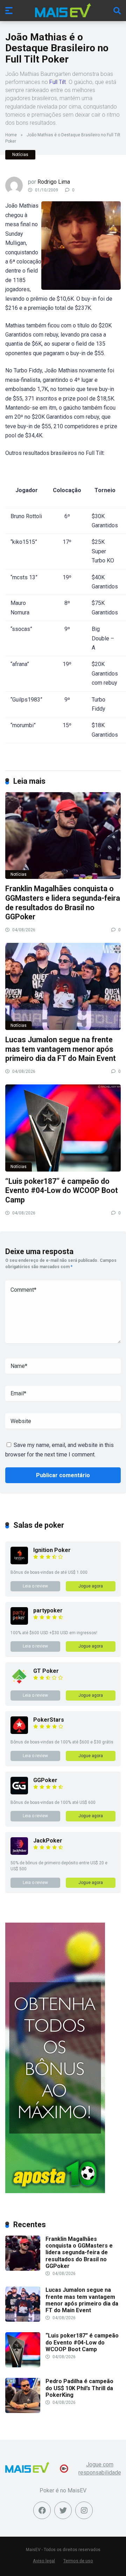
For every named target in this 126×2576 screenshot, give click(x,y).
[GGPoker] (19, 1792)
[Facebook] (42, 2510)
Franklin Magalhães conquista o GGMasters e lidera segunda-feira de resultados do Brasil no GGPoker (63, 903)
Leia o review (35, 1586)
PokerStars (49, 1720)
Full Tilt (58, 82)
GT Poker (46, 1671)
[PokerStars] (19, 1732)
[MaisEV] (63, 10)
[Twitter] (63, 2510)
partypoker (48, 1610)
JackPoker (48, 1841)
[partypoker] (19, 1623)
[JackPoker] (19, 1853)
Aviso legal (44, 2561)
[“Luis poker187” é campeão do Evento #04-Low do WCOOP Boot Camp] (63, 1128)
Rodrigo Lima (54, 182)
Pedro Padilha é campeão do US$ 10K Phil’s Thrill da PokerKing (79, 2388)
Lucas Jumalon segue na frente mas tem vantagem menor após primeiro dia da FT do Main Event (61, 1049)
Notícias (20, 155)
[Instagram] (84, 2510)
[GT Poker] (19, 1683)
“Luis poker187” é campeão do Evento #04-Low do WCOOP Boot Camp (62, 1191)
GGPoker (45, 1780)
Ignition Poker (52, 1550)
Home (11, 135)
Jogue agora (91, 1586)
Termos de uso (78, 2561)
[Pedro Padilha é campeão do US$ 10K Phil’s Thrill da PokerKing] (23, 2411)
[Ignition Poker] (19, 1562)
